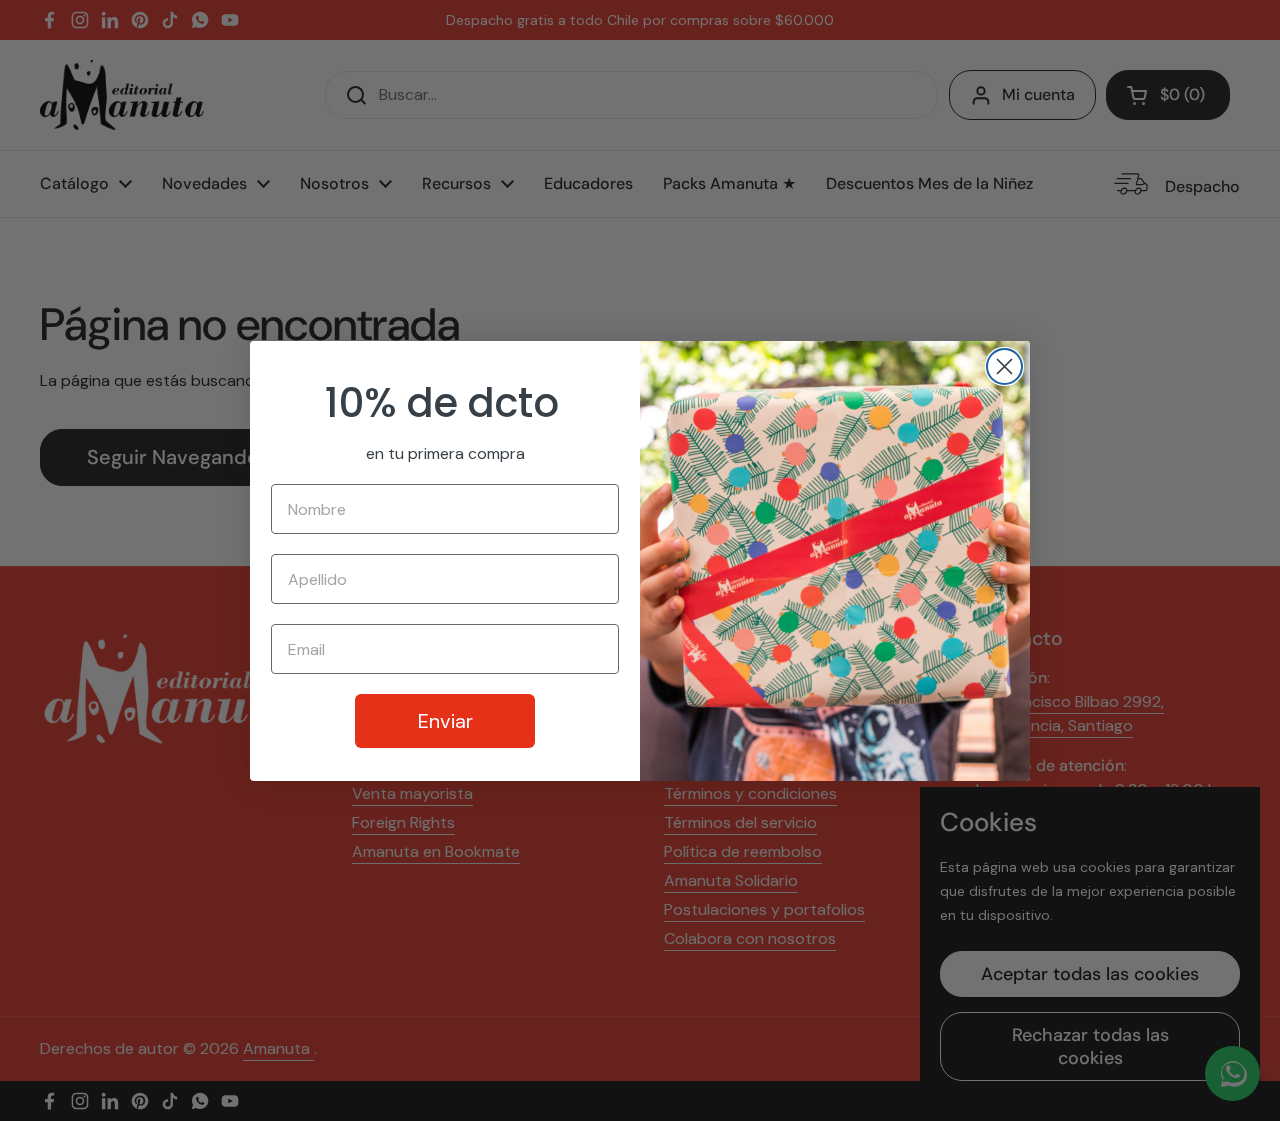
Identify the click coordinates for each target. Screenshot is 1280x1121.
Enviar (445, 721)
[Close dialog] (1004, 366)
